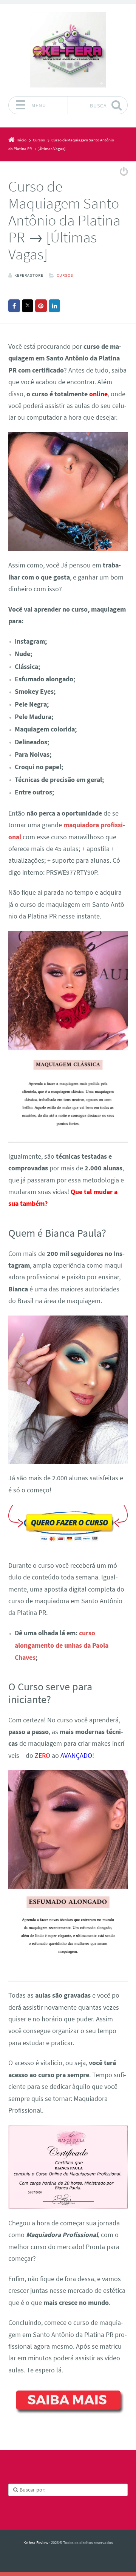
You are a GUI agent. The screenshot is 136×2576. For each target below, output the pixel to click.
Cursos (65, 275)
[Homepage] (68, 50)
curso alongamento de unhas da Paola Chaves (62, 1645)
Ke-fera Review (36, 2542)
